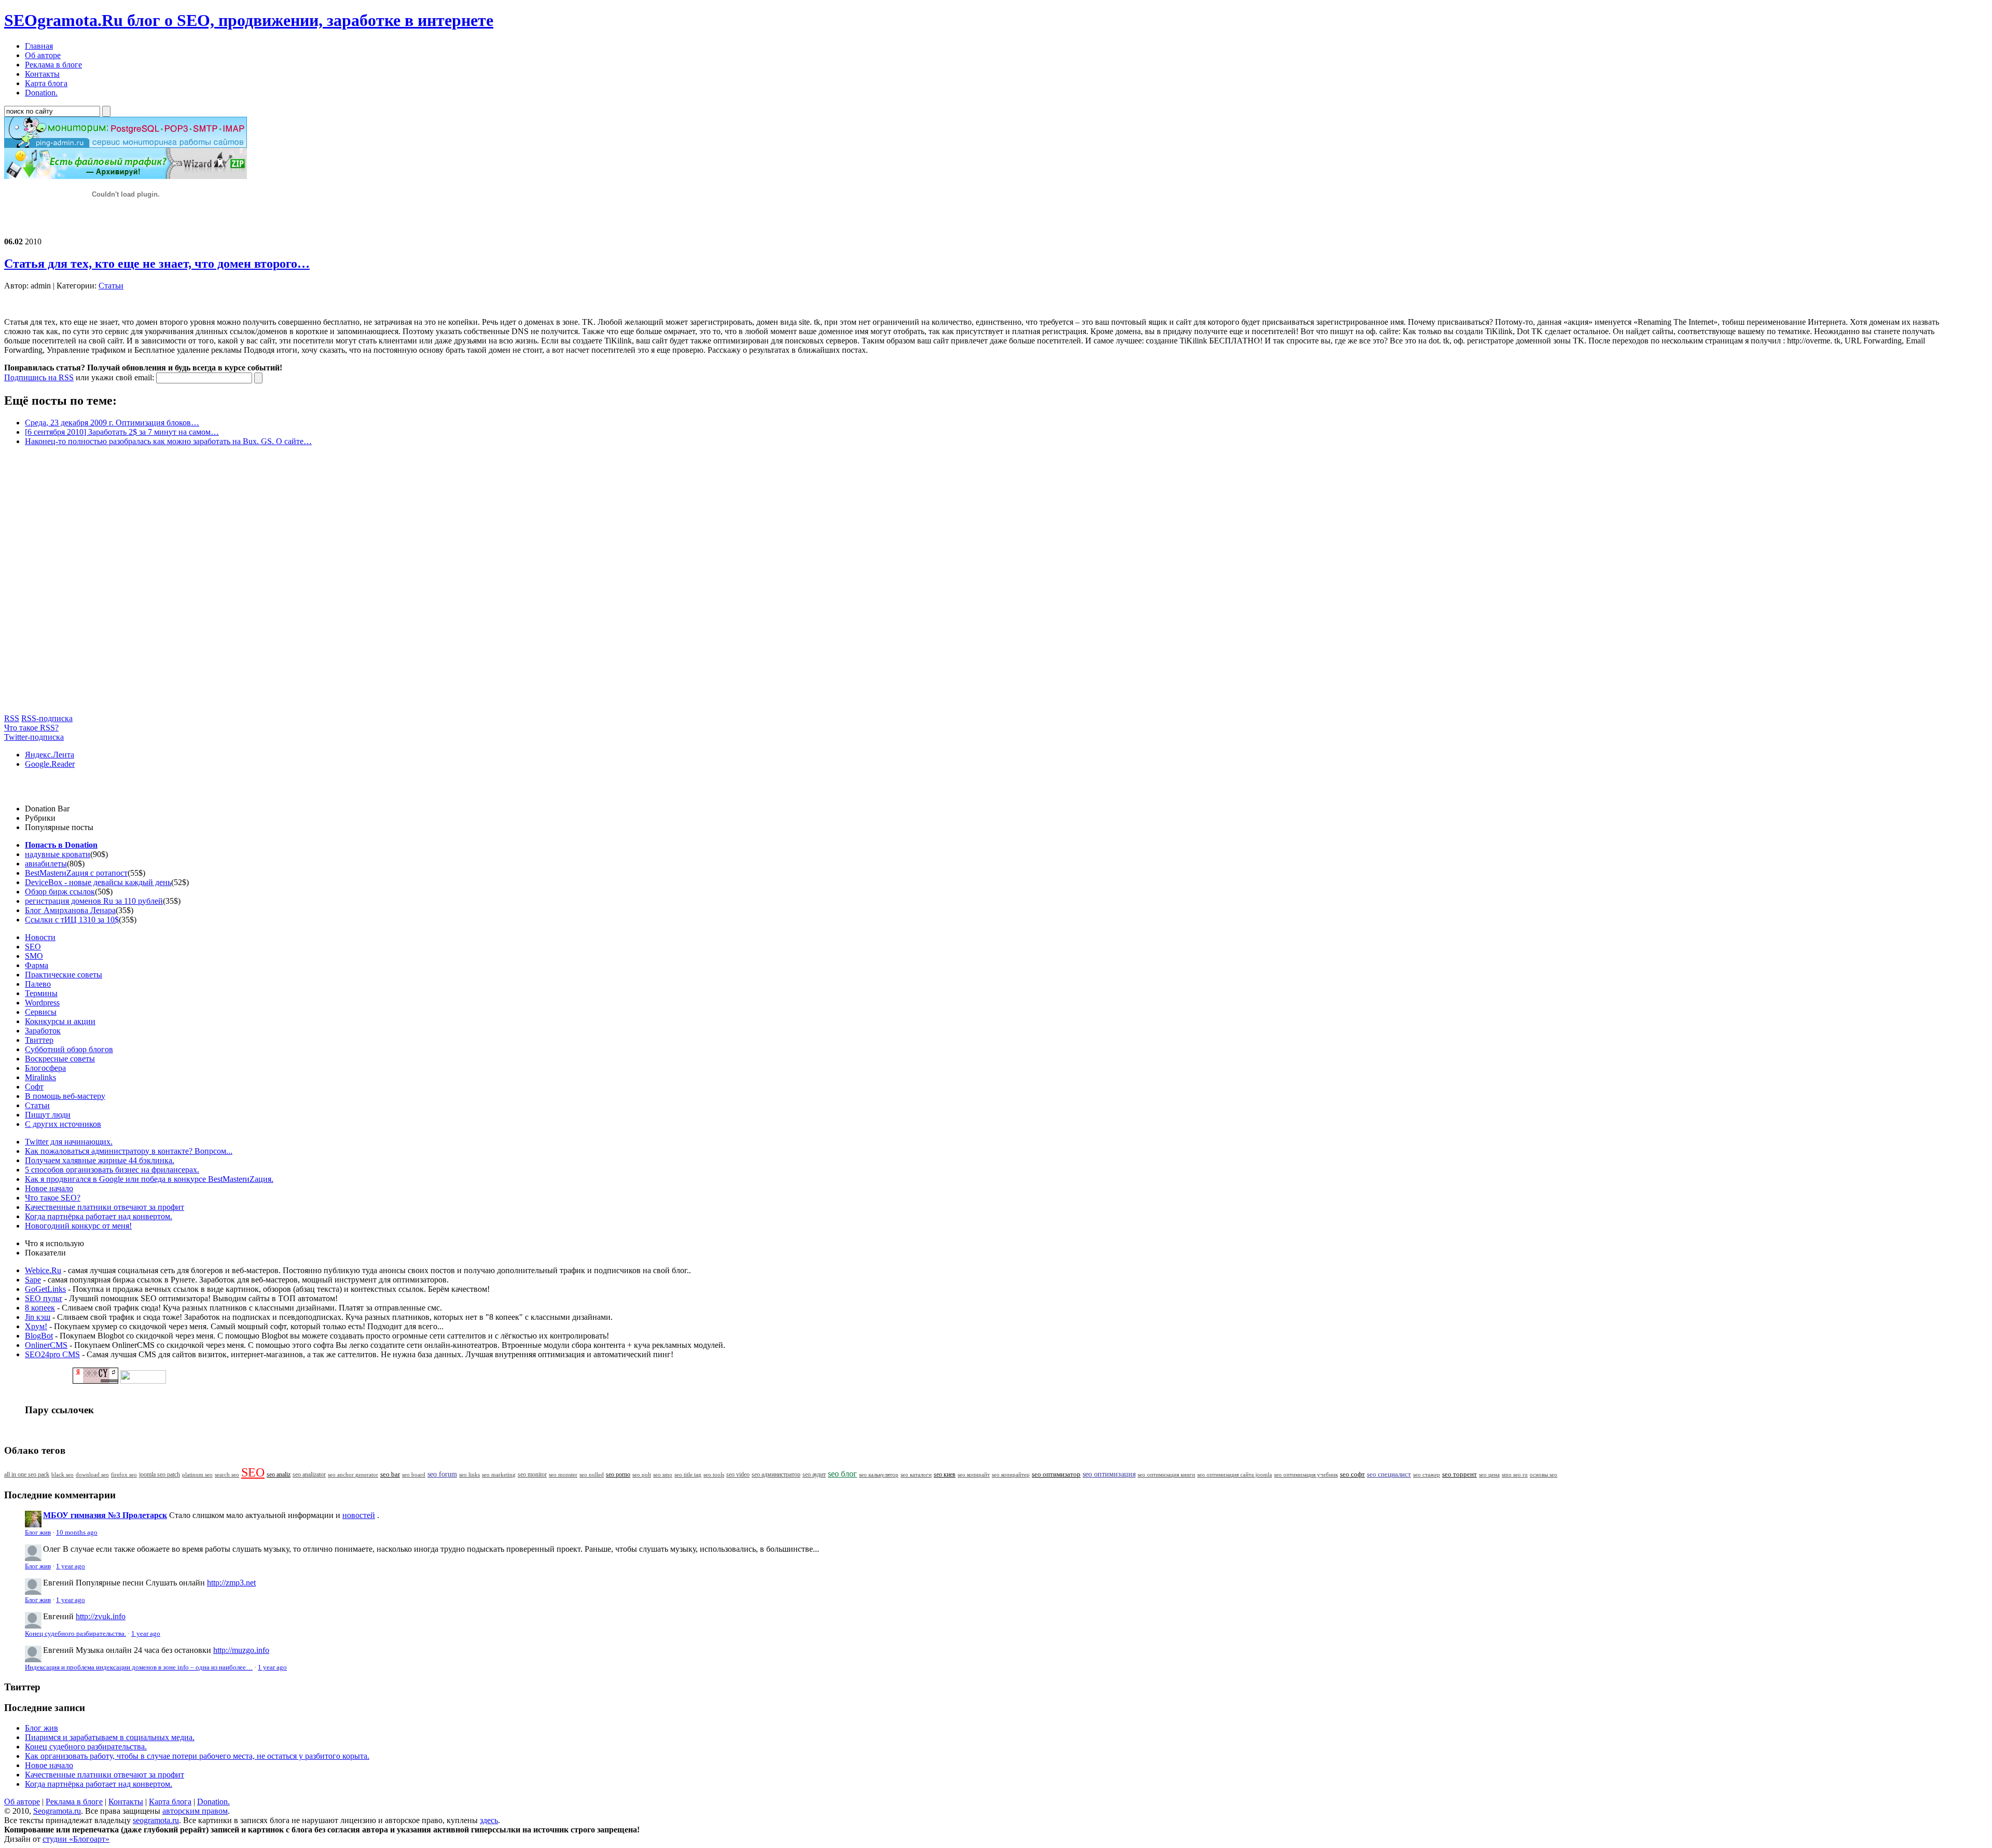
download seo (92, 1474)
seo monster (563, 1474)
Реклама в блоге (74, 1802)
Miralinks (40, 1077)
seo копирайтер (1011, 1474)
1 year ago (71, 1566)
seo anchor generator (353, 1474)
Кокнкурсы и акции (60, 1021)
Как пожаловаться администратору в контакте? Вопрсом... (129, 1151)
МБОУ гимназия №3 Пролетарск (105, 1515)
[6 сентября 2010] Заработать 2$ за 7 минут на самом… (122, 432)
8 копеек (40, 1308)
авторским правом (195, 1811)
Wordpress (42, 1003)
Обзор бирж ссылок (60, 892)
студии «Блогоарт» (76, 1839)
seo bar (390, 1474)
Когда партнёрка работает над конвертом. (99, 1216)
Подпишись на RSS (39, 377)
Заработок (43, 1031)
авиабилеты (46, 864)
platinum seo (197, 1474)
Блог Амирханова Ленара (70, 910)
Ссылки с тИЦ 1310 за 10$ (72, 920)
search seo (227, 1474)
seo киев (945, 1474)
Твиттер (39, 1040)
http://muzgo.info (241, 1650)
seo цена (1489, 1474)
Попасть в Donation (61, 845)
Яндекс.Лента (50, 755)
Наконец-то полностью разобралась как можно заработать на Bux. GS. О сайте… (168, 441)
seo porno (618, 1474)
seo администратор (776, 1475)
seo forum (442, 1474)
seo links (469, 1474)
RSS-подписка (47, 718)
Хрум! (36, 1326)
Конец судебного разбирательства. (75, 1634)
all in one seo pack (27, 1475)
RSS (12, 718)
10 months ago (77, 1533)
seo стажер (1427, 1474)
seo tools (714, 1475)
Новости (40, 937)
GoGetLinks (45, 1289)
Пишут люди (48, 1115)
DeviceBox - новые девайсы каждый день (98, 882)
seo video (738, 1474)
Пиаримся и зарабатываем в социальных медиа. (110, 1737)
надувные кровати (58, 854)
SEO (33, 947)
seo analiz (279, 1474)
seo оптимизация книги (1166, 1474)
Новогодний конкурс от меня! (78, 1226)
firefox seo (124, 1474)
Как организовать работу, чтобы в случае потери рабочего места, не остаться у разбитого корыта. (197, 1756)
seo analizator (309, 1474)
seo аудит (814, 1475)
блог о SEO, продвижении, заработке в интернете (249, 20)
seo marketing (499, 1474)
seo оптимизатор (1056, 1474)
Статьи (111, 286)
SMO (34, 956)
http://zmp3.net (231, 1583)
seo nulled (592, 1474)
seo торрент (1460, 1474)
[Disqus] (996, 584)
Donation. (213, 1802)
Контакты (126, 1802)
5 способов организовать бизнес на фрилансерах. (112, 1170)
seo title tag (688, 1475)
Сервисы (41, 1012)
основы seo (1544, 1474)
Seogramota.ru (57, 1811)
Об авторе (22, 1802)
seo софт (1352, 1474)
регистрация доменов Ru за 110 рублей (94, 901)
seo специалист (1389, 1474)
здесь (489, 1820)
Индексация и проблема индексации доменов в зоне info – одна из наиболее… (139, 1667)
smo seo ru (1515, 1474)
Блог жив (38, 1533)
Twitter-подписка (34, 737)
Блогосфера (45, 1068)
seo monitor (532, 1474)
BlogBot (39, 1336)
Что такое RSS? (31, 728)
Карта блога (170, 1802)
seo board (414, 1474)
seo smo (663, 1474)
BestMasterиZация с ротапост (76, 873)
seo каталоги (916, 1474)
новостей (359, 1515)
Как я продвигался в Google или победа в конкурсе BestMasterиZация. (149, 1179)
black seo (63, 1474)
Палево (38, 984)
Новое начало (49, 1188)
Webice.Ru (43, 1270)
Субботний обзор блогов (69, 1049)
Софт (34, 1087)
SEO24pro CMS (52, 1354)
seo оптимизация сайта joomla (1235, 1474)
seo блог (842, 1474)
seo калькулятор (879, 1474)
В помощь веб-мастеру (65, 1096)
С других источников (63, 1124)
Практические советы (64, 975)
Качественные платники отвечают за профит (105, 1207)
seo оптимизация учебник (1306, 1474)
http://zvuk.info (101, 1616)
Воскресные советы (60, 1059)
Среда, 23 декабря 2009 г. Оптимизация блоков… (112, 423)
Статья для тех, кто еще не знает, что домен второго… (157, 264)
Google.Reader (50, 764)
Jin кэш (38, 1317)
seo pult (642, 1474)
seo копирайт (974, 1474)
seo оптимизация (1109, 1474)
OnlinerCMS (46, 1345)
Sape (33, 1280)
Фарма (37, 965)
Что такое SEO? (53, 1198)
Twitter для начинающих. (69, 1142)
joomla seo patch (160, 1474)
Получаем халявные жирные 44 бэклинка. (100, 1160)
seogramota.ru (156, 1820)
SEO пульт (44, 1298)
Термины (41, 993)
